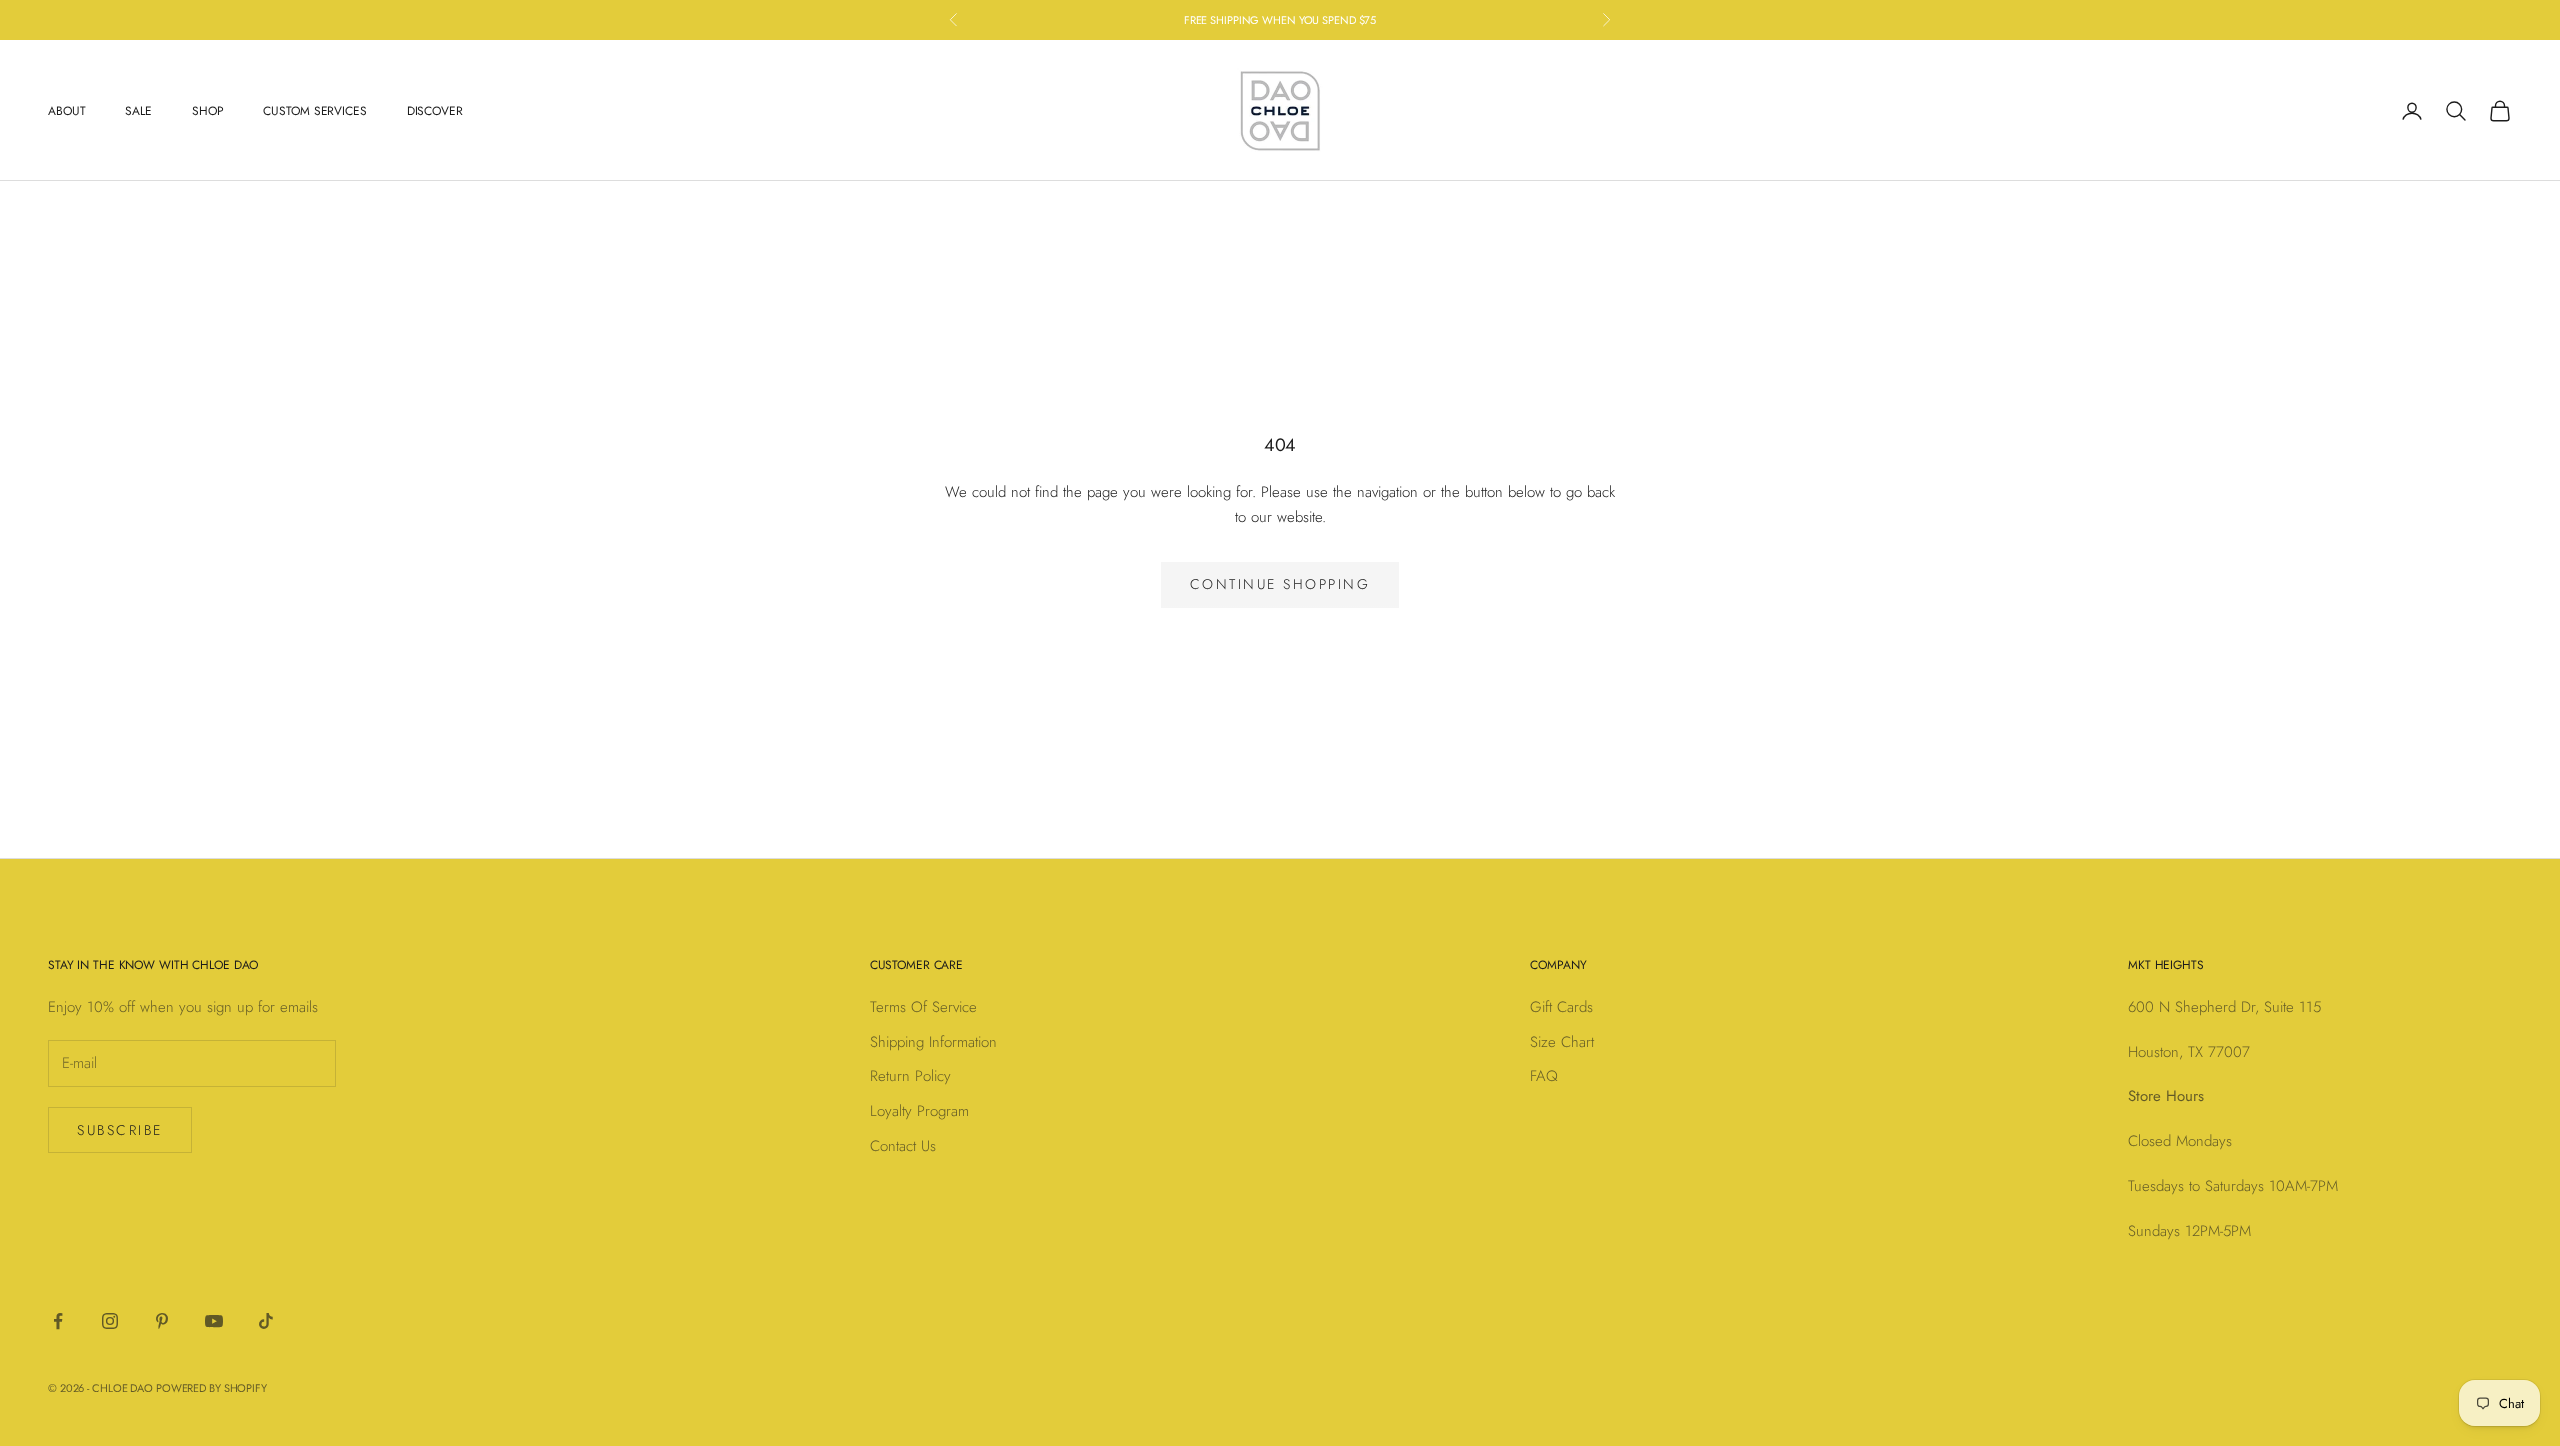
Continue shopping (1280, 584)
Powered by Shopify (211, 1388)
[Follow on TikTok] (266, 1321)
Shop (208, 111)
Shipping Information (933, 1042)
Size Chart (1562, 1042)
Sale (138, 111)
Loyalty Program (919, 1111)
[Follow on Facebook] (58, 1321)
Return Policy (910, 1076)
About (66, 111)
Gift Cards (1561, 1007)
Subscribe (120, 1130)
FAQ (1544, 1076)
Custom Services (314, 111)
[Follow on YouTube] (214, 1321)
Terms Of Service (923, 1007)
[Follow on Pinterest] (162, 1321)
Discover (435, 111)
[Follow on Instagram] (110, 1321)
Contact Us (903, 1146)
